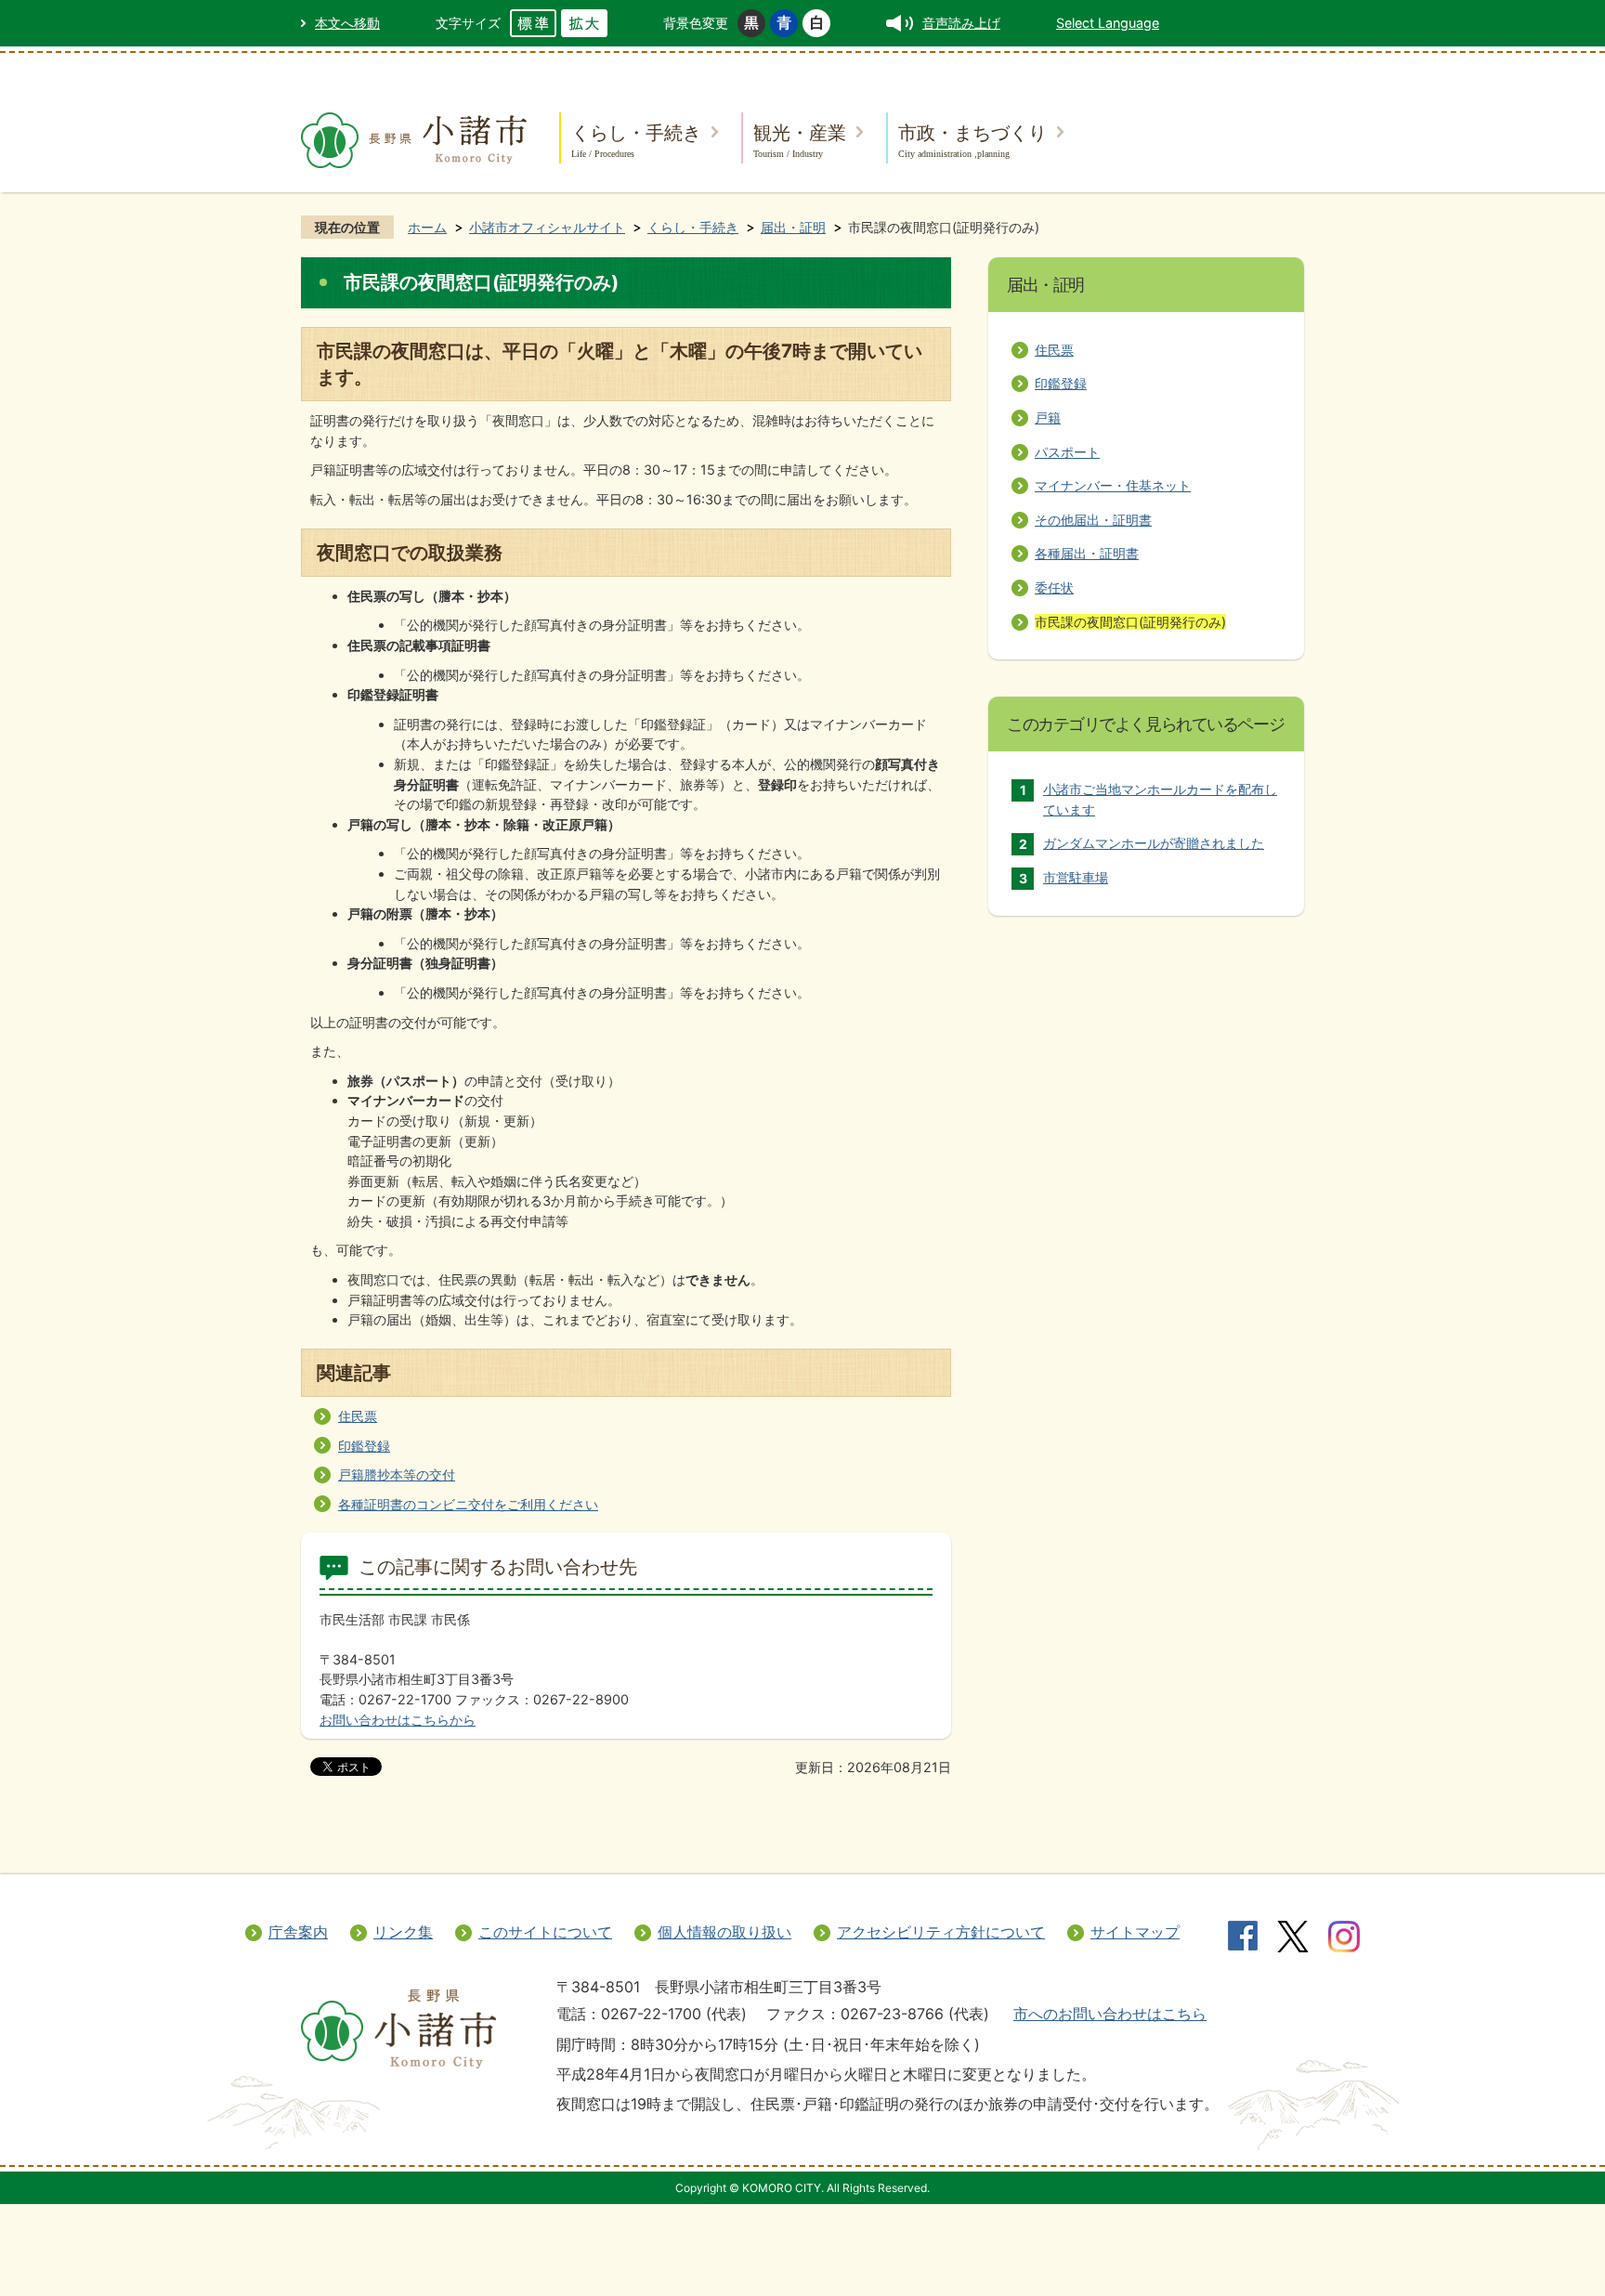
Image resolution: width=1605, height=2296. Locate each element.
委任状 (1054, 587)
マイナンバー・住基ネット (1113, 485)
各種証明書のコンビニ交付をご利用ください (468, 1504)
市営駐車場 (1076, 877)
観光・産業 (800, 140)
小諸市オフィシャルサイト (547, 227)
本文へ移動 (347, 23)
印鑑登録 (364, 1446)
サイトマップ (1135, 1932)
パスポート (1067, 452)
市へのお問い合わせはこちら (1110, 2014)
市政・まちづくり (972, 140)
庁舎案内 (298, 1932)
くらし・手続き (636, 140)
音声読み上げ (961, 23)
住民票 (358, 1416)
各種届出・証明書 (1087, 553)
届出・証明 (793, 227)
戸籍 (1048, 417)
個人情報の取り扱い (724, 1932)
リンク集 (403, 1932)
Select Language (1108, 23)
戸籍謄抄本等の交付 (397, 1474)
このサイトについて (545, 1932)
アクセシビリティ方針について (941, 1932)
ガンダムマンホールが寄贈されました (1154, 843)
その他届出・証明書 (1093, 520)
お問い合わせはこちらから (398, 1720)
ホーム (427, 227)
